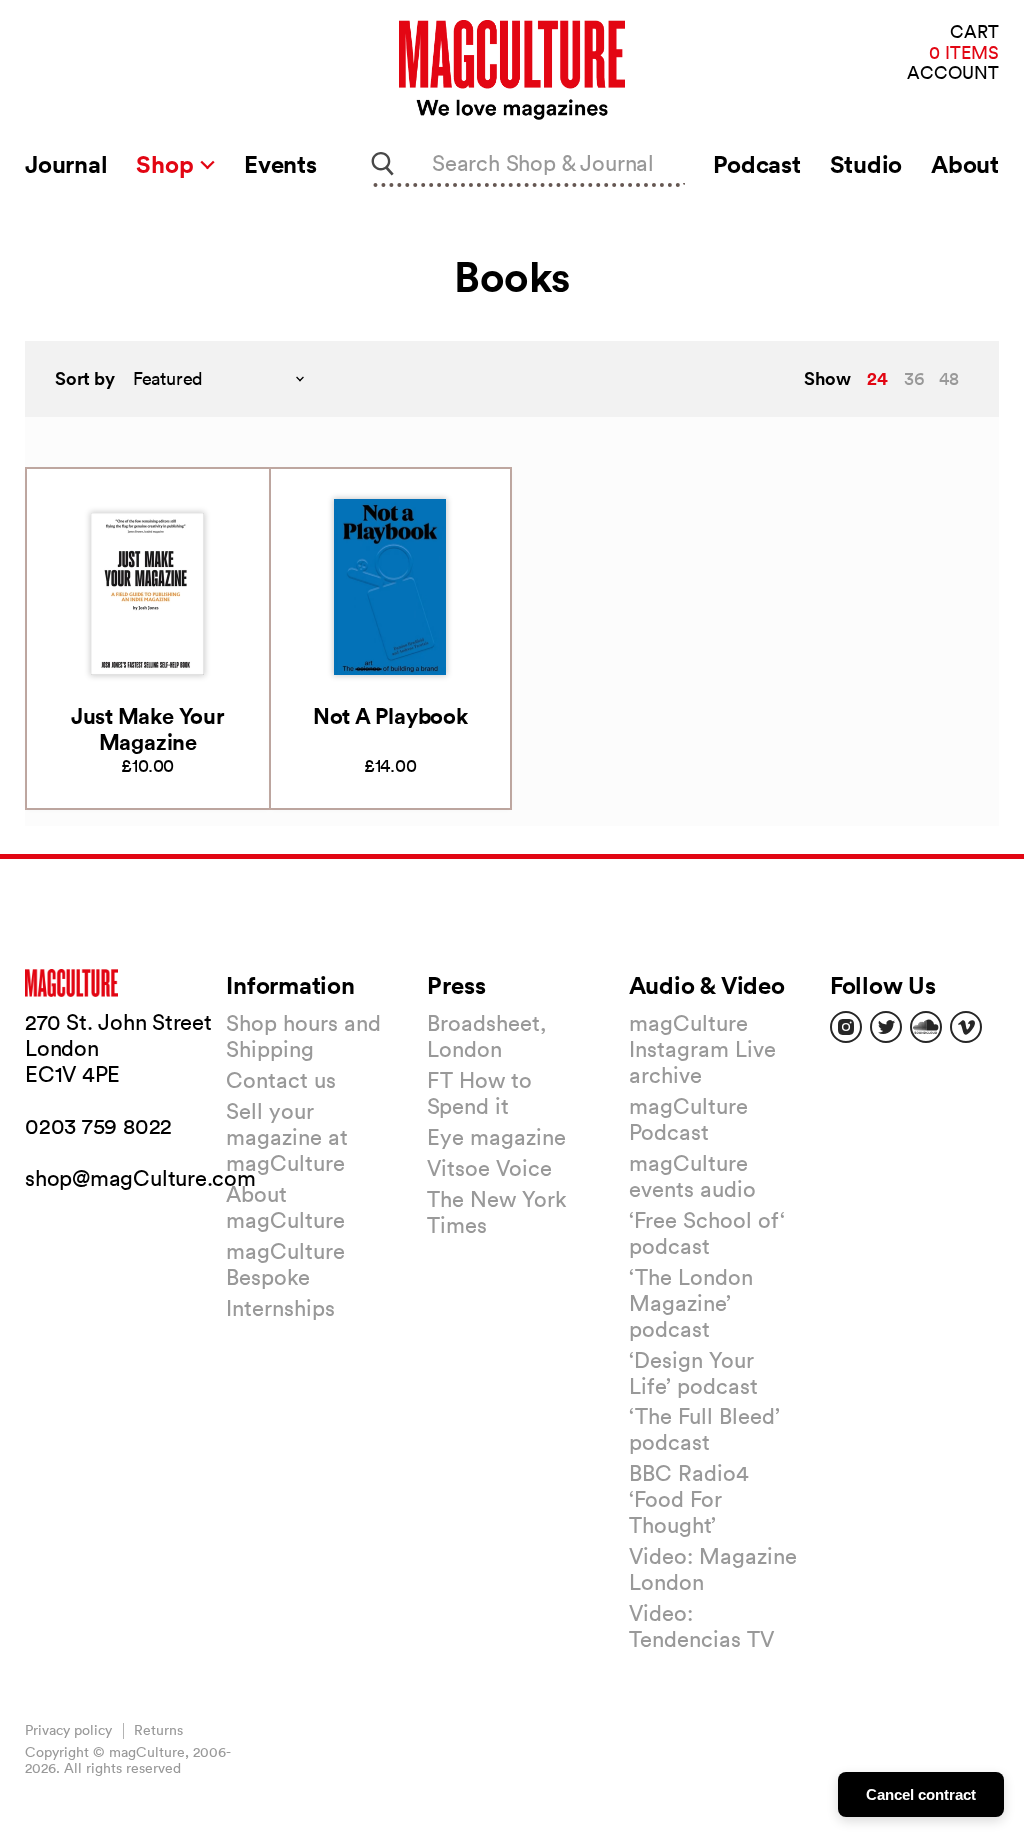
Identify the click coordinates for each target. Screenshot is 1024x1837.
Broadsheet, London (486, 1036)
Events (280, 164)
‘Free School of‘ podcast (707, 1233)
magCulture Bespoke (285, 1264)
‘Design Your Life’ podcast (693, 1373)
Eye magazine (496, 1137)
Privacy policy (68, 1730)
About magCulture (285, 1207)
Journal (66, 164)
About (965, 164)
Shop (167, 164)
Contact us (281, 1080)
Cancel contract (921, 1794)
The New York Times (497, 1212)
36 (914, 378)
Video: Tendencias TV (701, 1626)
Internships (280, 1308)
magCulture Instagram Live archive (702, 1049)
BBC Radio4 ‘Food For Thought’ (689, 1499)
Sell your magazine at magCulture (287, 1137)
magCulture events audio (692, 1176)
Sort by (85, 378)
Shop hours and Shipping (303, 1036)
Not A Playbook (390, 715)
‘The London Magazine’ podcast (691, 1303)
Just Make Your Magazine (148, 728)
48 (949, 378)
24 (877, 378)
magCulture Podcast (688, 1119)
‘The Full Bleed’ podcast (704, 1429)
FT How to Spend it (479, 1093)
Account (953, 73)
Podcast (756, 164)
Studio (866, 164)
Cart (974, 32)
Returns (158, 1730)
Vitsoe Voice (489, 1168)
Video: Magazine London (713, 1569)
